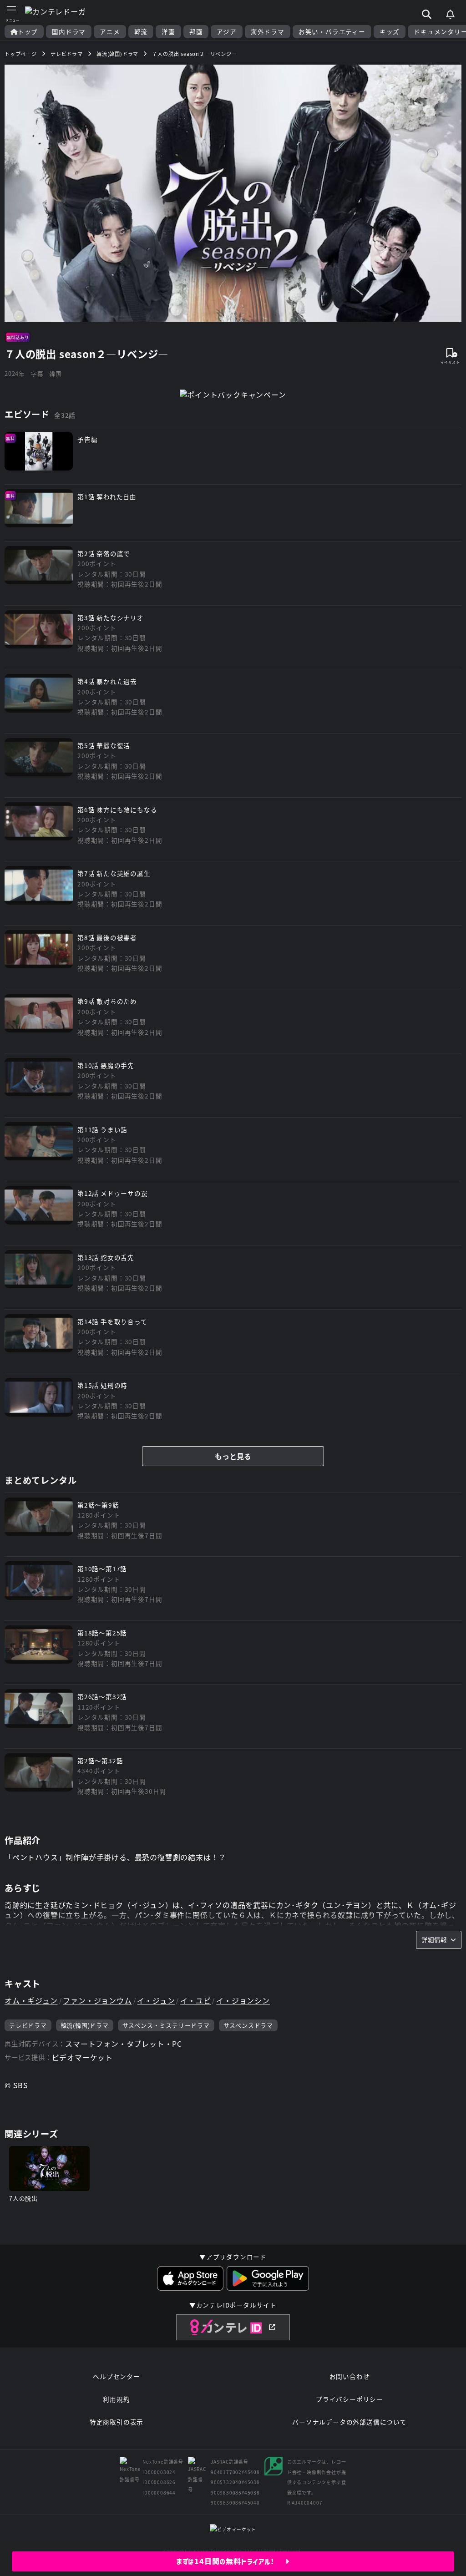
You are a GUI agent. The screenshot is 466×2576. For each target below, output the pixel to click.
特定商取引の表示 (116, 2422)
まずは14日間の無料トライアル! (231, 2561)
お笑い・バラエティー (332, 32)
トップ (28, 32)
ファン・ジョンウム (97, 2000)
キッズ (390, 32)
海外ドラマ (268, 32)
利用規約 (116, 2399)
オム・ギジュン (31, 2000)
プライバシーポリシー (349, 2399)
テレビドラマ (28, 2025)
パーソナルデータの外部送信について (349, 2422)
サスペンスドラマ (248, 2025)
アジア (226, 32)
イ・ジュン (156, 2000)
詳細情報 (434, 1939)
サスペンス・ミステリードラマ (166, 2025)
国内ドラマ (69, 32)
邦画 (196, 32)
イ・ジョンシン (243, 2000)
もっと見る (233, 1456)
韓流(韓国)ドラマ (85, 2025)
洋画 (168, 32)
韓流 (141, 32)
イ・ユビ (195, 2000)
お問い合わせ (350, 2376)
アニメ (110, 32)
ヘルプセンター (116, 2376)
